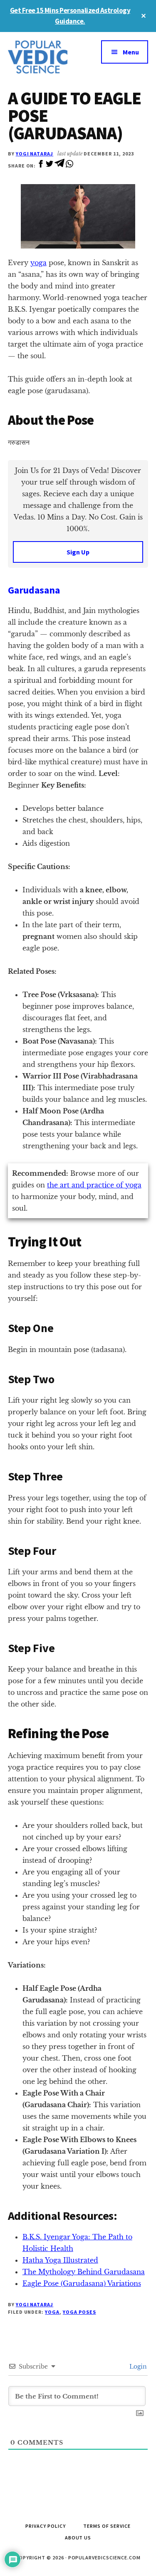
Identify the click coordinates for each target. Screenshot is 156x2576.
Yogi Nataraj (35, 154)
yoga (38, 263)
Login (137, 2367)
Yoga (52, 2312)
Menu (131, 52)
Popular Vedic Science (43, 57)
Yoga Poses (79, 2312)
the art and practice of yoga (94, 1185)
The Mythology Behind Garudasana (84, 2272)
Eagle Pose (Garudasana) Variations (82, 2283)
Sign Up (78, 552)
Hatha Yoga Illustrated (60, 2260)
